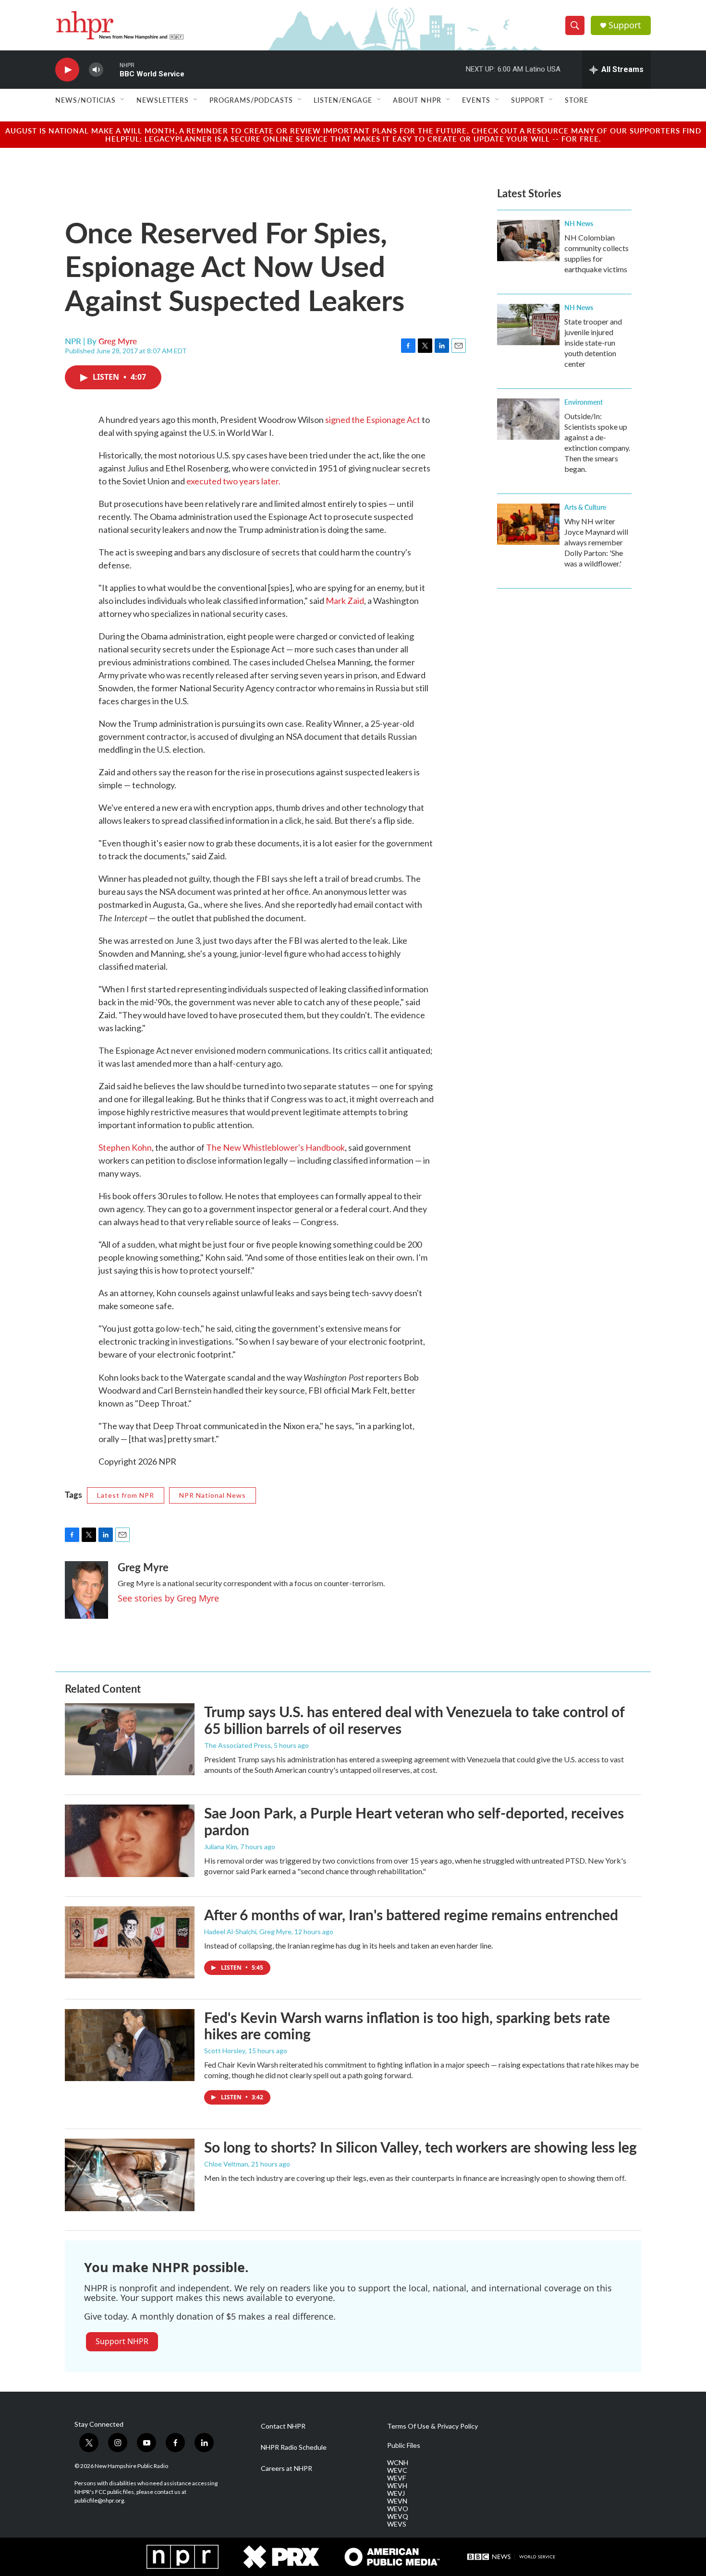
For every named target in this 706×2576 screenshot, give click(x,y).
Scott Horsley (225, 2051)
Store (577, 100)
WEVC (397, 2470)
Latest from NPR (126, 1495)
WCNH (398, 2463)
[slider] (111, 69)
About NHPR (417, 100)
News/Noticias (85, 100)
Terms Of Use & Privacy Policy (432, 2426)
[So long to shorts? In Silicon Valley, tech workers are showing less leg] (130, 2175)
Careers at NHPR (286, 2468)
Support (625, 25)
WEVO (398, 2509)
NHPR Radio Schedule (294, 2447)
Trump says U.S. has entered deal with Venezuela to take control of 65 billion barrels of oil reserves (414, 1720)
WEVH (397, 2486)
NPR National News (213, 1495)
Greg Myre (118, 341)
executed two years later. (233, 481)
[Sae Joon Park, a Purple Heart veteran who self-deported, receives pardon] (130, 1841)
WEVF (396, 2478)
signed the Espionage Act (373, 420)
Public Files (404, 2445)
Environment (584, 402)
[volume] (96, 70)
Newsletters (163, 100)
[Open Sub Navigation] (123, 100)
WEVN (397, 2501)
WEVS (397, 2524)
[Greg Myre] (86, 1590)
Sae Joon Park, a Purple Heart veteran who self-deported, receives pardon (414, 1821)
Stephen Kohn (125, 1147)
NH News (579, 223)
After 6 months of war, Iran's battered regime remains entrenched (411, 1914)
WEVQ (398, 2516)
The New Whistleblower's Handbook (275, 1147)
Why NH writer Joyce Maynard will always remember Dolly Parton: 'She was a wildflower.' (596, 542)
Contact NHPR (283, 2426)
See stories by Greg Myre (168, 1598)
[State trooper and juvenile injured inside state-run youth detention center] (528, 325)
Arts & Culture (585, 507)
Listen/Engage (343, 100)
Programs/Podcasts (251, 100)
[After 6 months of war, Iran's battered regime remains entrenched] (130, 1942)
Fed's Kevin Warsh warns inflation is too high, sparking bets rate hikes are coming (407, 2026)
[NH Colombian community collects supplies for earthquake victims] (528, 241)
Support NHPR (122, 2341)
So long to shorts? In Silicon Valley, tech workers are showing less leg (420, 2147)
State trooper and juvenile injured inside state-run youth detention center (593, 343)
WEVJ (396, 2493)
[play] (67, 70)
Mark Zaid (345, 601)
